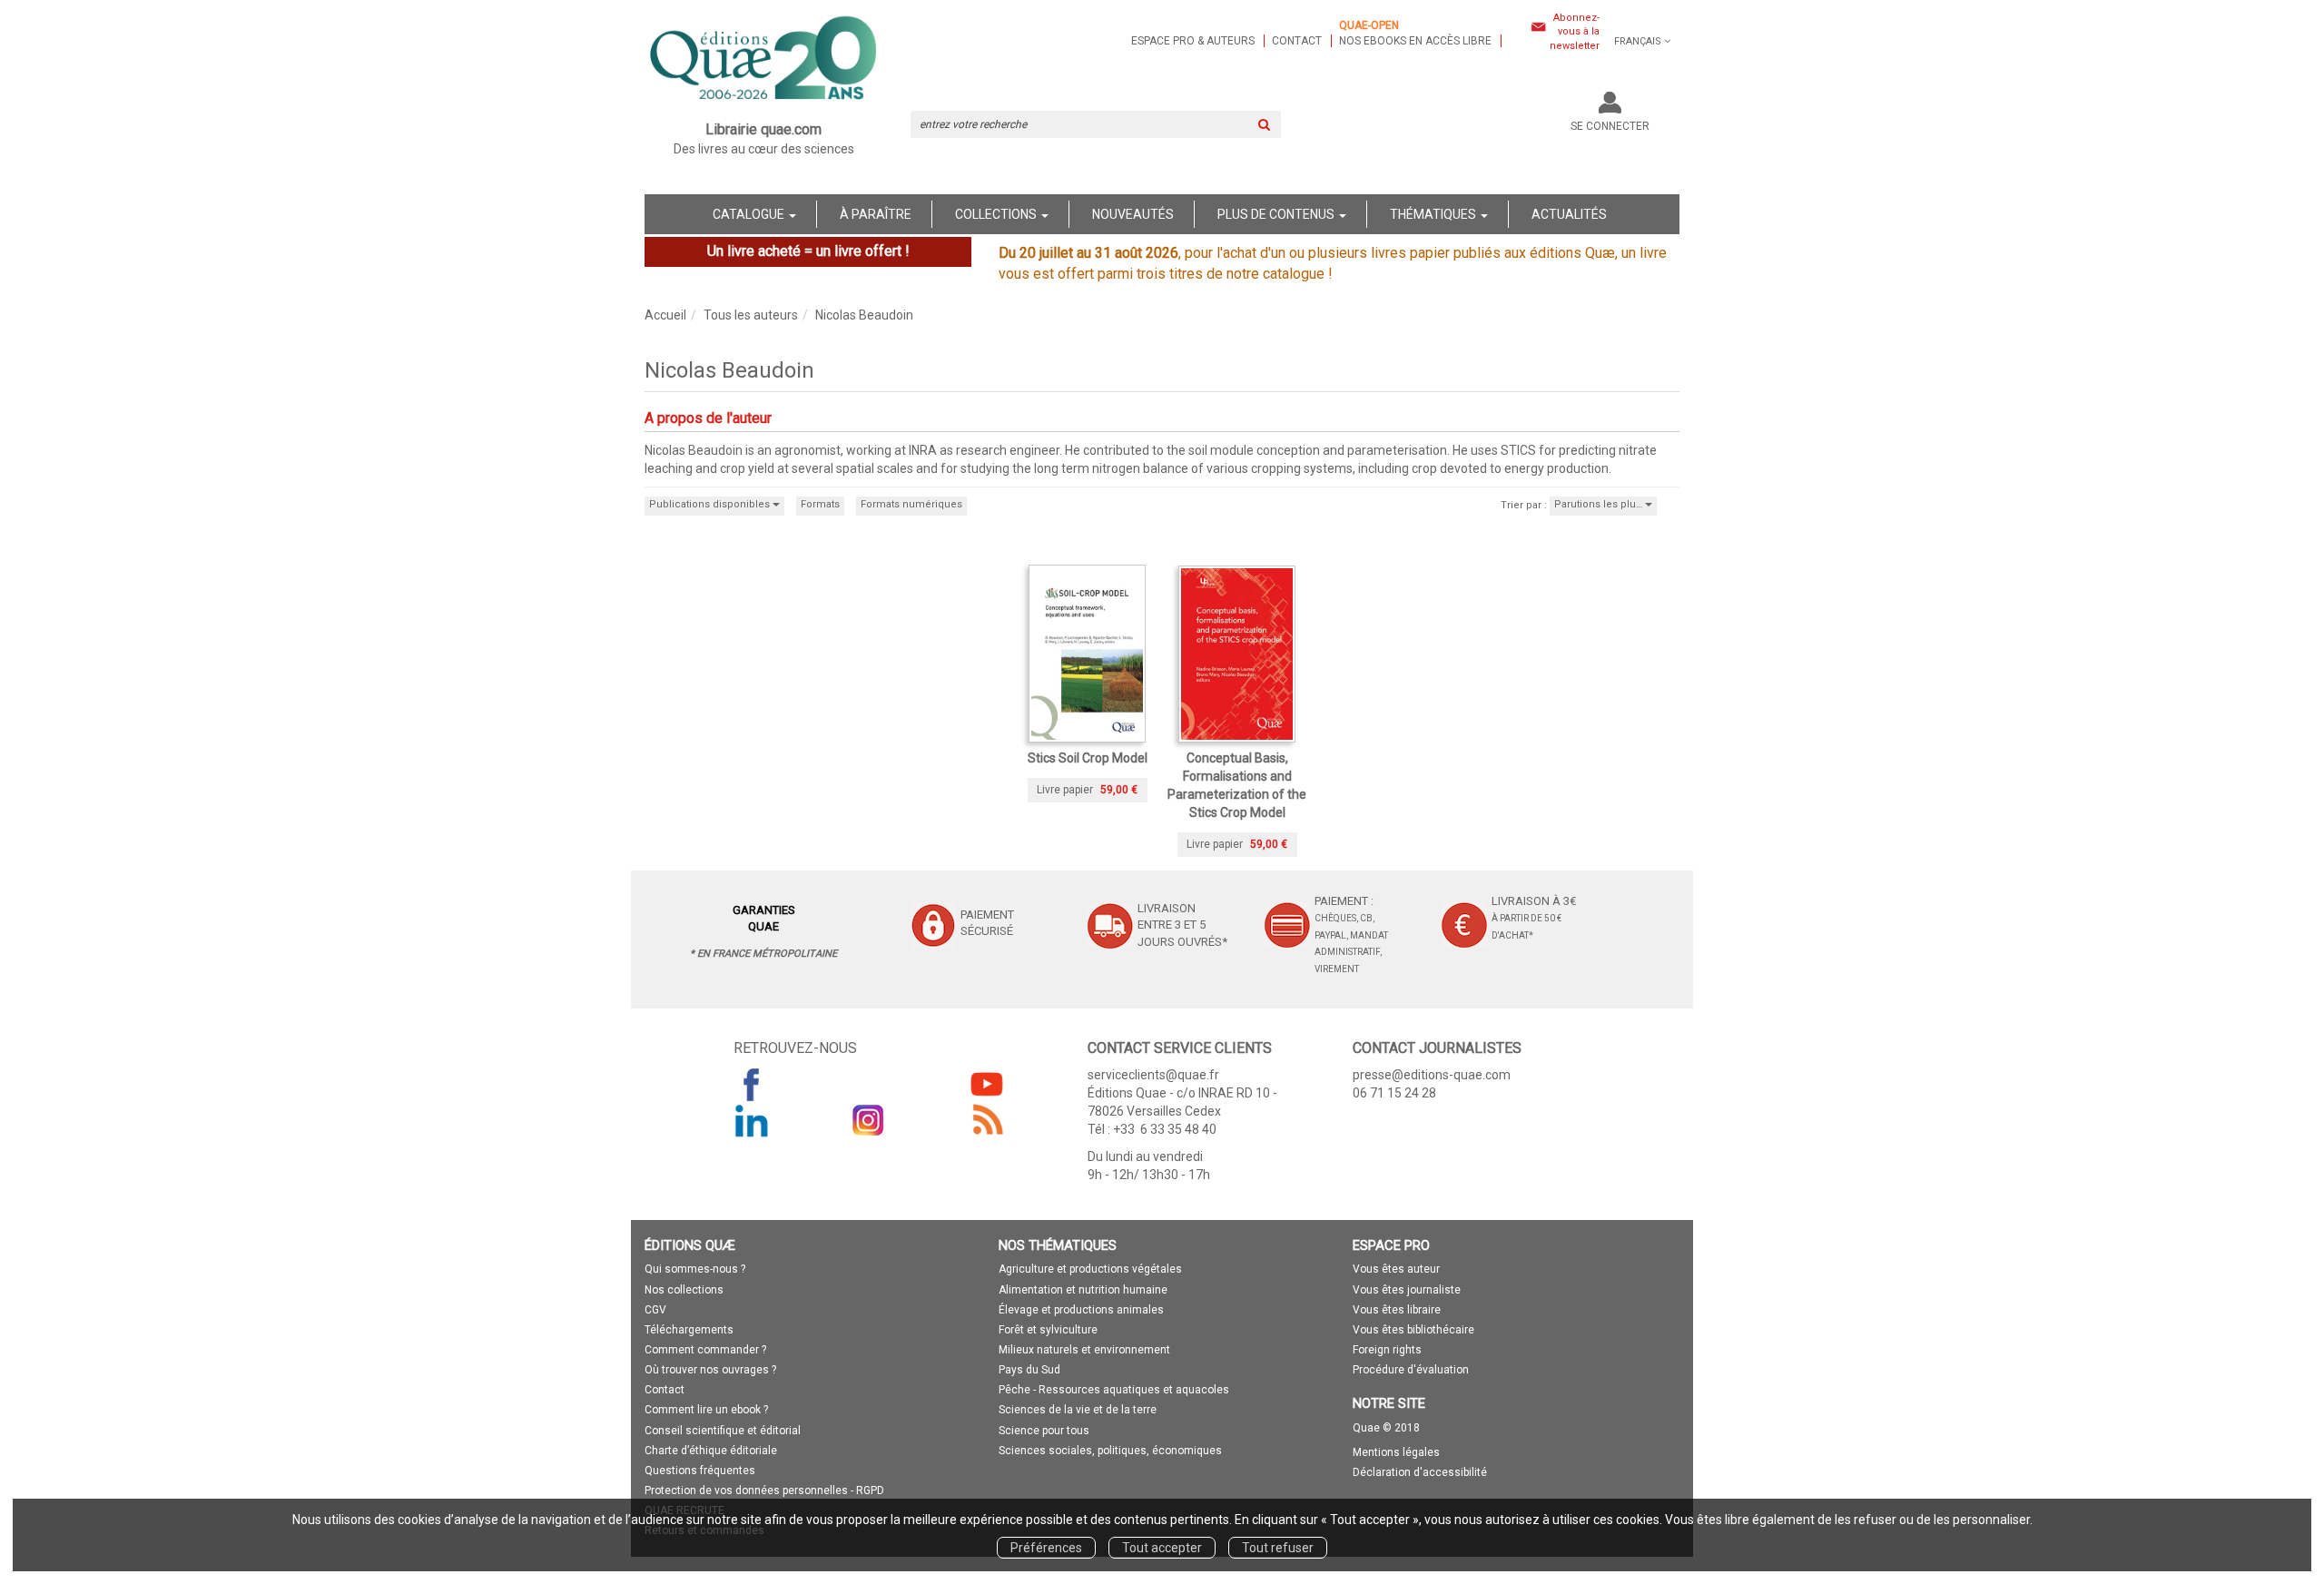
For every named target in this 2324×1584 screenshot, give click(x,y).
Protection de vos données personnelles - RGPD (764, 1491)
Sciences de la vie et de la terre (1078, 1410)
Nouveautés (1133, 214)
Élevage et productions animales (1081, 1310)
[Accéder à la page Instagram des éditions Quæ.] (869, 1120)
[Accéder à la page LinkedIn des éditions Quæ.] (752, 1120)
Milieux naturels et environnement (1084, 1350)
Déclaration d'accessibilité (1420, 1472)
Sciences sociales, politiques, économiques (1110, 1451)
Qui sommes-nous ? (695, 1269)
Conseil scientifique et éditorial (723, 1431)
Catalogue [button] (750, 214)
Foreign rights (1387, 1350)
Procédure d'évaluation (1411, 1370)
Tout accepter (1162, 1548)
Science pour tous (1044, 1431)
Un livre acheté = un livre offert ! (808, 251)
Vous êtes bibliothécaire (1413, 1330)
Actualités (1569, 214)
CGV (655, 1310)
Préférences (1046, 1548)
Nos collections (684, 1290)
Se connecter (1610, 126)
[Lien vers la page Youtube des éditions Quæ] (987, 1084)
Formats (820, 504)
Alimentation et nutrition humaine (1083, 1290)
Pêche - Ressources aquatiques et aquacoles (1114, 1390)
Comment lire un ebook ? (706, 1410)
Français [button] (1638, 41)
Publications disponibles (711, 504)
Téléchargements (689, 1330)
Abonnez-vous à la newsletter (1575, 32)
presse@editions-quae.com (1432, 1075)
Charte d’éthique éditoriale (711, 1451)
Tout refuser (1278, 1548)
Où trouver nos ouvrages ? (710, 1370)
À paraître (876, 214)
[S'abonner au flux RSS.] (987, 1120)
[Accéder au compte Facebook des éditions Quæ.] (752, 1084)
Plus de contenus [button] (1277, 214)
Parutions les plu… (1600, 504)
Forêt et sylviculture (1048, 1330)
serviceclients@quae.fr (1153, 1075)
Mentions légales (1396, 1452)
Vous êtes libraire (1397, 1310)
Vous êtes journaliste (1407, 1290)
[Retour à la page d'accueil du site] (764, 60)
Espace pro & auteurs (1193, 41)
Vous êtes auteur (1396, 1269)
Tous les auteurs (751, 315)
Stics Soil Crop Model (1088, 758)
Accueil (665, 315)
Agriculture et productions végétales (1090, 1269)
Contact (1297, 41)
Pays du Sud (1029, 1370)
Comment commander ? (705, 1350)
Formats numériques (911, 504)
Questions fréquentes (700, 1471)
